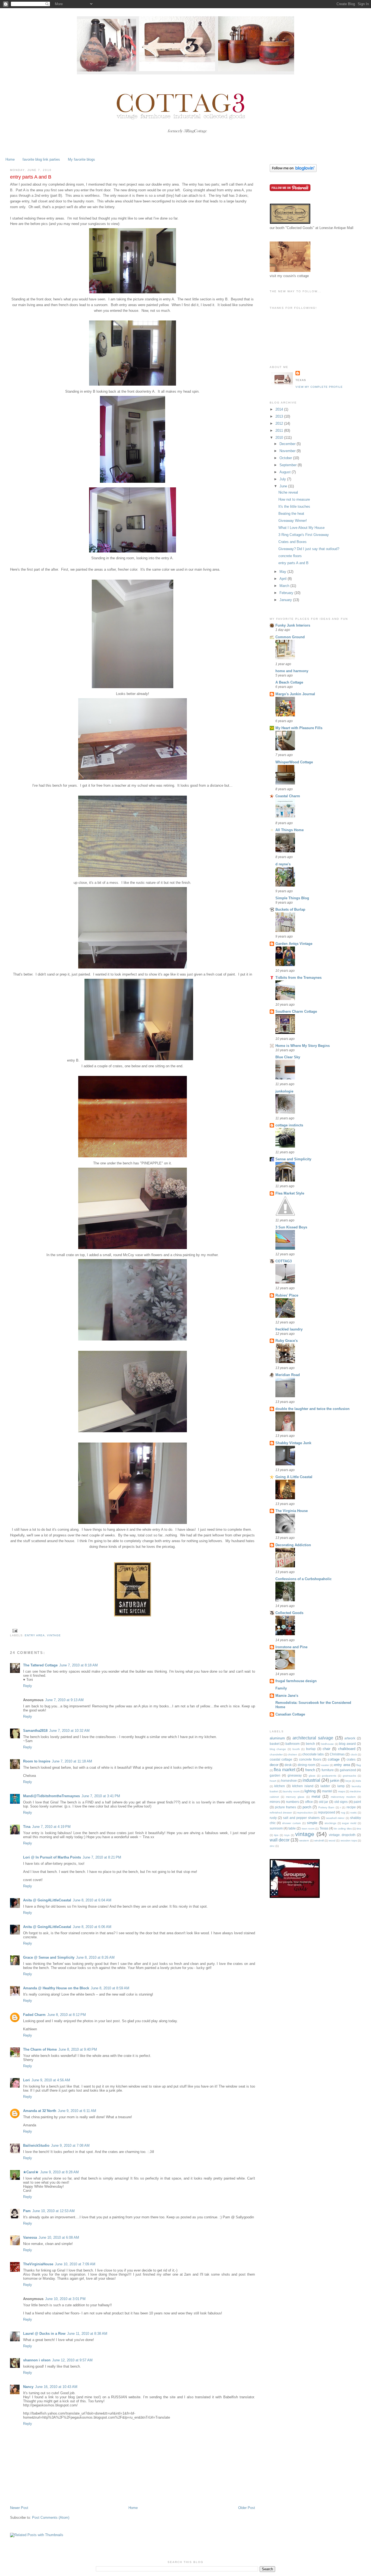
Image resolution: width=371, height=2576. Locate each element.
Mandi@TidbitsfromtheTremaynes (51, 1796)
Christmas (337, 1754)
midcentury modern (343, 1797)
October (286, 458)
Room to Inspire (37, 1761)
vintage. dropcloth (342, 1835)
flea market (284, 1770)
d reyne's (283, 864)
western (304, 1840)
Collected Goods (289, 1613)
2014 (280, 409)
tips (276, 1835)
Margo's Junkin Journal (295, 694)
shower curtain (292, 1823)
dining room (306, 1765)
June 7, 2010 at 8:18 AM (78, 1665)
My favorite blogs (81, 159)
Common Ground (290, 637)
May (283, 572)
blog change (278, 1749)
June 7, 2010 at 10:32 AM (69, 1731)
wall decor (280, 1840)
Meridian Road (288, 1375)
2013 (280, 416)
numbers (293, 1802)
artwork (350, 1738)
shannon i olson (37, 2360)
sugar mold (349, 1823)
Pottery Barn (326, 1807)
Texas (324, 1828)
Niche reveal (288, 492)
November (288, 451)
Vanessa (30, 2237)
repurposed (327, 1812)
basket (275, 1744)
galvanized (348, 1770)
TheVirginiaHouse (38, 2264)
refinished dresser (281, 1813)
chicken (292, 1754)
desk (288, 1765)
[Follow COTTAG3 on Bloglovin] (293, 171)
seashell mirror (335, 1818)
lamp (341, 1786)
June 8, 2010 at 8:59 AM (110, 1988)
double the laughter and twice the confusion (312, 1409)
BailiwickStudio (36, 2145)
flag (359, 1765)
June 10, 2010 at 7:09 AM (75, 2264)
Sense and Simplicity (293, 1159)
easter (325, 1765)
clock (354, 1754)
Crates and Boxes (293, 542)
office (309, 1802)
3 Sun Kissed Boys (291, 1227)
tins (359, 1829)
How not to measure (294, 499)
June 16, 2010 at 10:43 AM (56, 2387)
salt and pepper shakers (301, 1818)
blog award (347, 1744)
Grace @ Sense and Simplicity (49, 1957)
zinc (272, 1846)
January (286, 600)
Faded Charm (34, 2015)
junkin (335, 1781)
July (283, 479)
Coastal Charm (288, 796)
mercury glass (295, 1797)
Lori (26, 2080)
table (292, 1828)
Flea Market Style (290, 1193)
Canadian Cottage (290, 1714)
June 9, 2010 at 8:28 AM (59, 2172)
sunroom (276, 1828)
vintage (54, 1635)
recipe (351, 1807)
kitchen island (303, 1786)
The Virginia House (292, 1511)
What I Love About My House (301, 528)
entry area (35, 1635)
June (284, 486)
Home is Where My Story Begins (303, 1046)
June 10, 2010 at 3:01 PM (65, 2299)
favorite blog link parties (41, 159)
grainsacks (349, 1776)
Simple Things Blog (292, 898)
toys (287, 1835)
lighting (310, 1791)
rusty (273, 1818)
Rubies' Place (287, 1295)
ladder (325, 1786)
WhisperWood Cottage (294, 762)
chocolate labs (313, 1754)
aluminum (277, 1738)
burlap (311, 1749)
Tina (27, 1827)
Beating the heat (291, 514)
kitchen (280, 1786)
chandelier (276, 1754)
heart (273, 1781)
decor (274, 1765)
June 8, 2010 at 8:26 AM (95, 1957)
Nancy (28, 2387)
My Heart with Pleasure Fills (299, 728)
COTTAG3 (284, 1261)
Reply (28, 1686)
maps (342, 1791)
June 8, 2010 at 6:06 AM (92, 1927)
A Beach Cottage (289, 682)
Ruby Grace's (287, 1341)
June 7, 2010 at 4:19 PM (51, 1827)
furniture (328, 1770)
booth (296, 1749)
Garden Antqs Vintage (294, 944)
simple (312, 1823)
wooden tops (349, 1840)
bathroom (293, 1744)
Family (281, 1688)
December (288, 444)
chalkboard (347, 1749)
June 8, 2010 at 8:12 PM (67, 2015)
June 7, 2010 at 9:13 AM (64, 1700)
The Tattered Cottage (40, 1665)
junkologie (284, 1091)
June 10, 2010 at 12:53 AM (54, 2211)
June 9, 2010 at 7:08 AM (70, 2145)
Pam (27, 2211)
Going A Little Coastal (294, 1477)
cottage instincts (289, 1125)
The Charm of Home (40, 2049)
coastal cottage (281, 1759)
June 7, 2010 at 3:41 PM (101, 1796)
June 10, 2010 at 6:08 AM (59, 2237)
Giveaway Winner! (293, 521)
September (289, 465)
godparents (329, 1776)
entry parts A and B (293, 563)
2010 (280, 438)
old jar (324, 1802)
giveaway (295, 1775)
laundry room (291, 1791)
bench (310, 1744)
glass (312, 1776)
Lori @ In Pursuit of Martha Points (52, 1857)
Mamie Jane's (287, 1696)
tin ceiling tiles (343, 1829)
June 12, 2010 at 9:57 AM (72, 2360)
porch (307, 1807)
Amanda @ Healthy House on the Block (56, 1988)
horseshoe (289, 1781)
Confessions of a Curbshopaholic (304, 1579)
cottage (334, 1759)
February (287, 593)
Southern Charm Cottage (296, 1011)
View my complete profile (319, 387)
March (285, 586)
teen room (308, 1829)
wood (332, 1840)
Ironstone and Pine (291, 1647)
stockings (330, 1823)
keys (348, 1781)
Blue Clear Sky (288, 1057)
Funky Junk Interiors (293, 625)
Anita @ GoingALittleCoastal (47, 1900)
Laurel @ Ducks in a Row (44, 2334)
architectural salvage (313, 1738)
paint (357, 1802)
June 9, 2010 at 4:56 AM (51, 2080)
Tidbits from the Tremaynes (298, 978)
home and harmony (292, 671)
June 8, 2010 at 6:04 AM (92, 1900)
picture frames (285, 1807)
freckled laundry (289, 1329)
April (284, 579)
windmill (319, 1840)
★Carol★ (31, 2172)
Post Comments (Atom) (51, 2518)
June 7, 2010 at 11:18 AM (72, 1761)
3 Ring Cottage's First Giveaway (304, 535)
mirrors (275, 1802)
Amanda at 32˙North (40, 2111)
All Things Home (290, 830)
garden (275, 1775)
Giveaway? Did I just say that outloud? (309, 549)
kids (359, 1781)
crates (351, 1759)
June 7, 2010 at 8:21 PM (102, 1857)
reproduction (305, 1813)
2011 (280, 431)
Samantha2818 (35, 1731)
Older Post (247, 2508)
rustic (354, 1813)
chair (326, 1749)
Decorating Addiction (293, 1545)
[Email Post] (14, 1631)
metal (316, 1797)
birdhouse (328, 1744)
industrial (311, 1780)
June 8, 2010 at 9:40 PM (78, 2049)
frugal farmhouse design (296, 1681)
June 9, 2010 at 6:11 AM (77, 2111)
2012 (280, 423)
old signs (341, 1802)
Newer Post (19, 2508)
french (310, 1770)
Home (10, 159)
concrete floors (290, 556)
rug (343, 1813)
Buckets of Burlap (290, 909)
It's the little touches (294, 506)
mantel (327, 1791)
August (286, 472)
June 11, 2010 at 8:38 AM (87, 2334)
